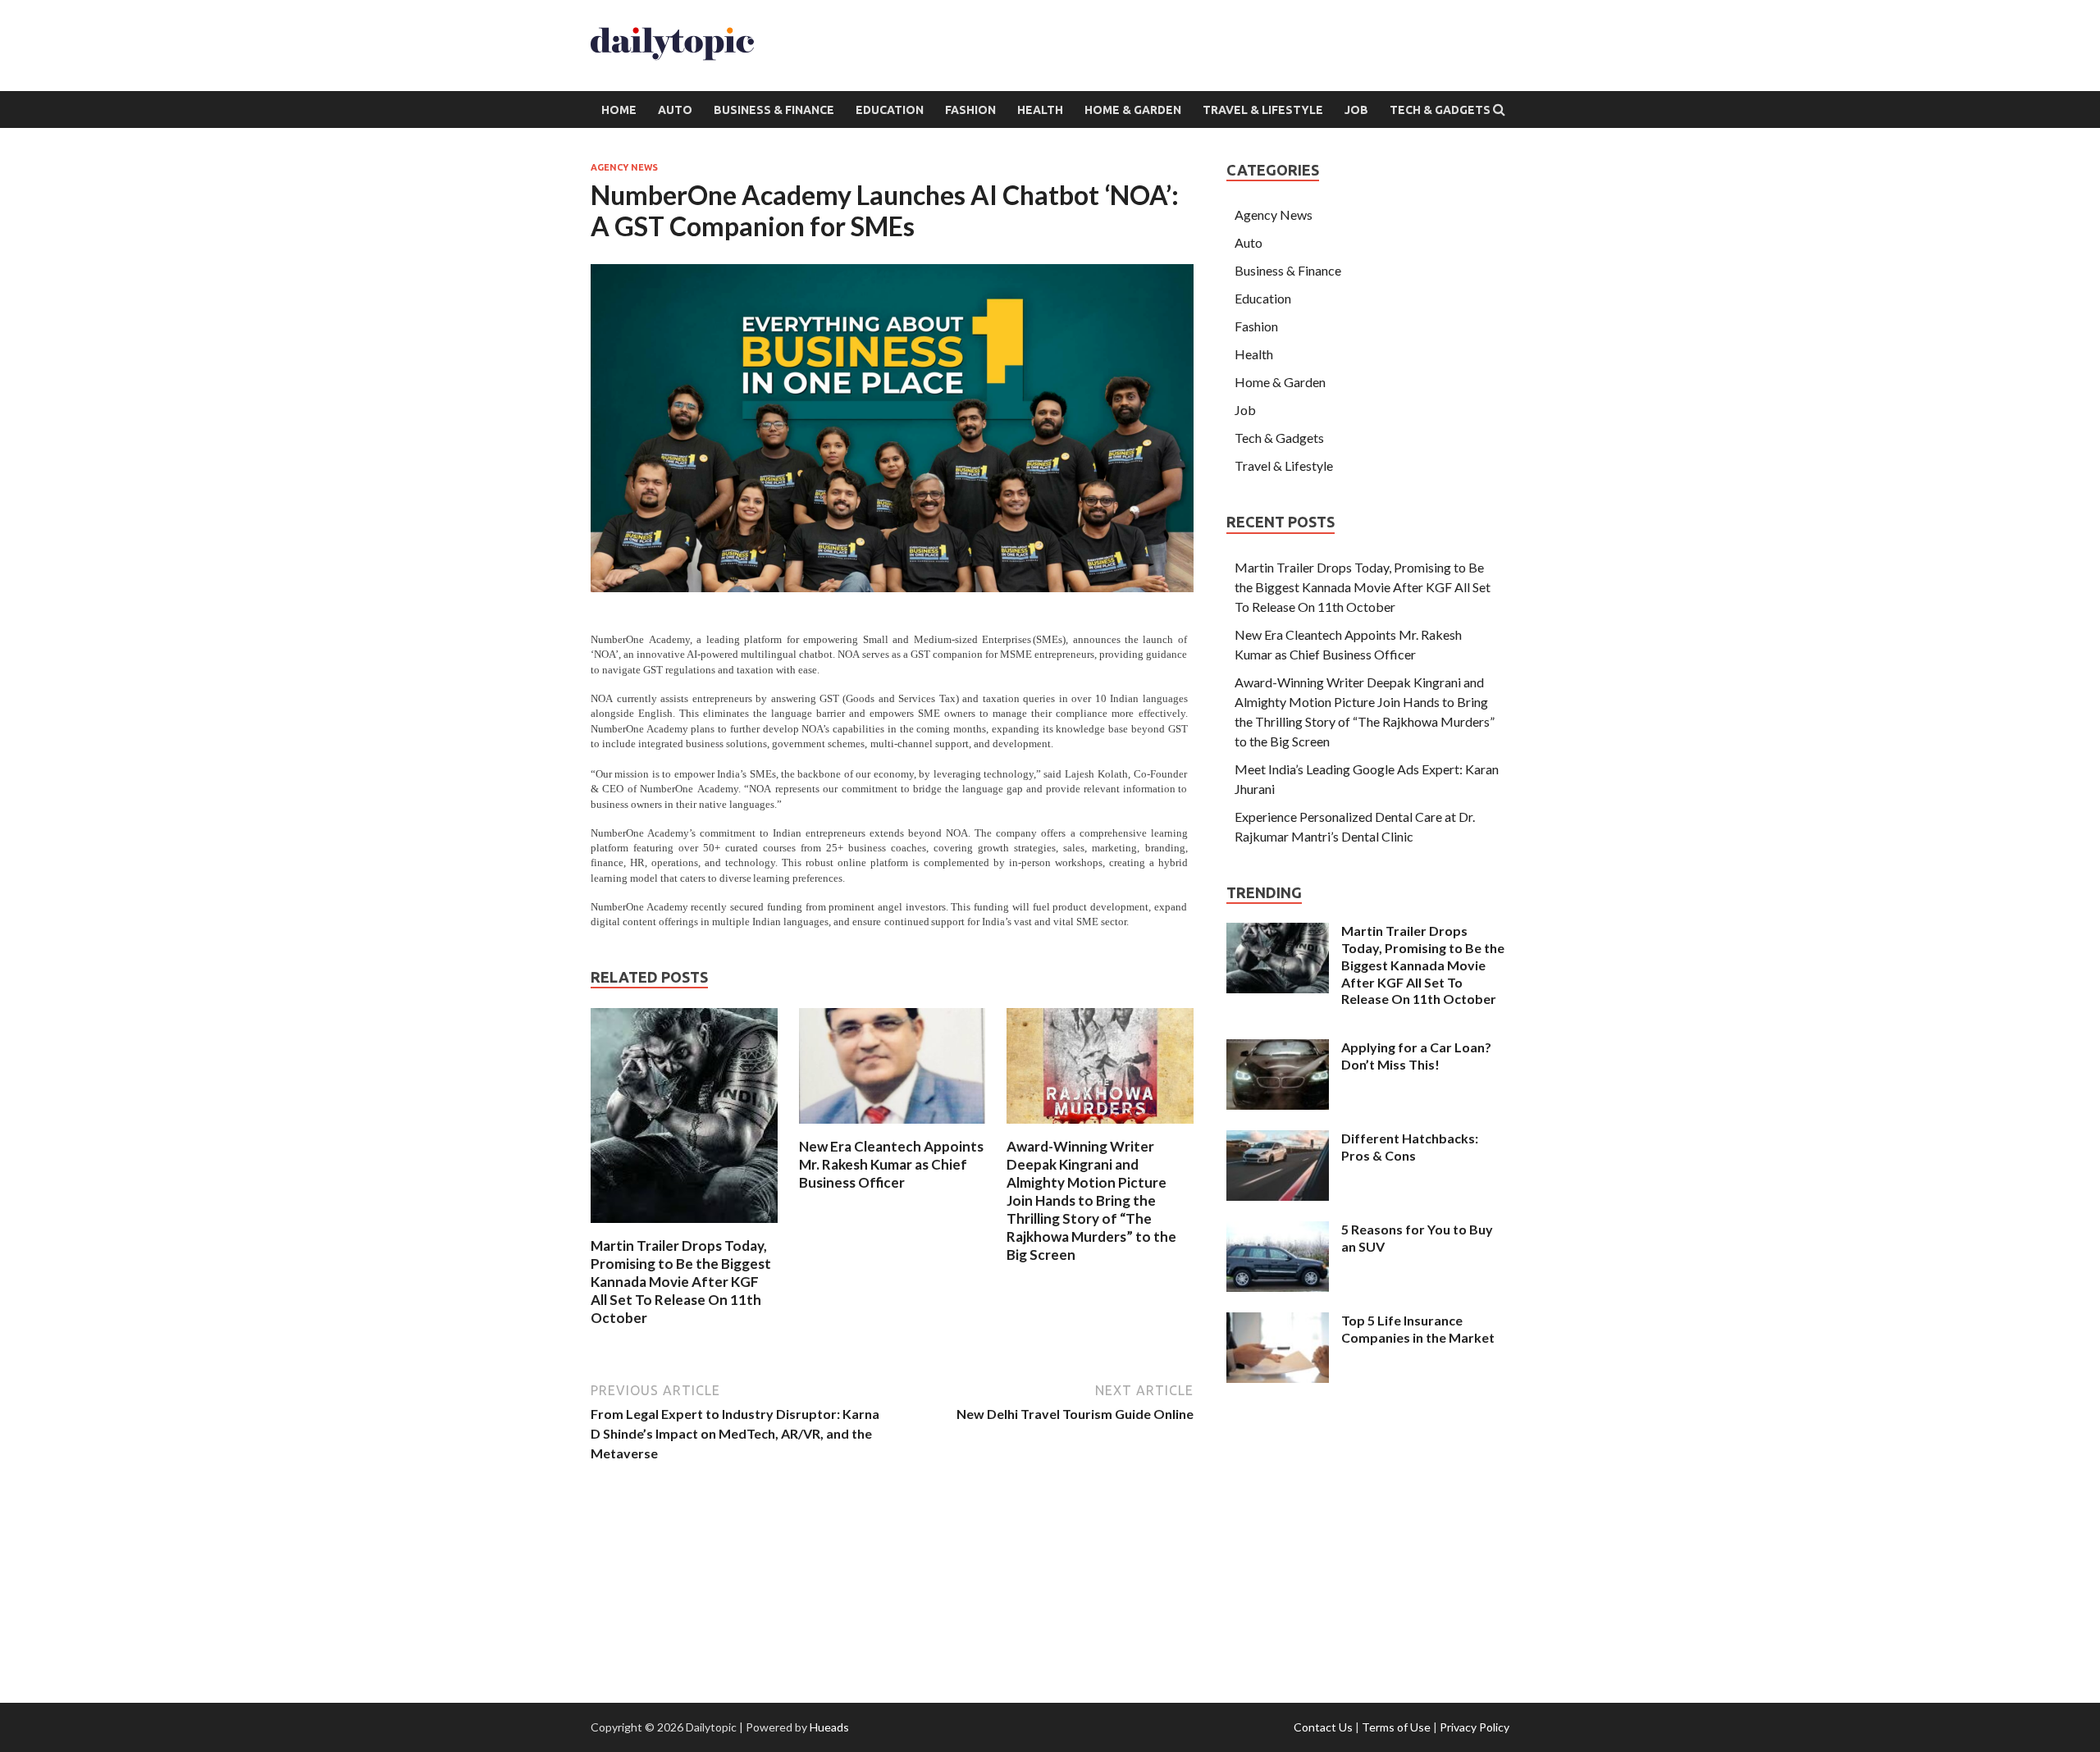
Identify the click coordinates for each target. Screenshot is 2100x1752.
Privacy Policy (1475, 1727)
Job (1356, 110)
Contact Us (1323, 1727)
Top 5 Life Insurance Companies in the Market (1418, 1329)
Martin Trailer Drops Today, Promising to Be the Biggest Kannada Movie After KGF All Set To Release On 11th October (681, 1282)
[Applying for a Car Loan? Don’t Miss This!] (1278, 1049)
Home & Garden (1133, 110)
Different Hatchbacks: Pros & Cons (1410, 1147)
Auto (675, 110)
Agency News (624, 167)
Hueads (829, 1727)
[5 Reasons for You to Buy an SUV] (1278, 1231)
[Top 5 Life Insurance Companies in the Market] (1278, 1322)
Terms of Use (1396, 1727)
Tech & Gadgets (1440, 110)
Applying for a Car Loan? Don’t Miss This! (1416, 1056)
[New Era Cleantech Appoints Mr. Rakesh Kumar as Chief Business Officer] (892, 1127)
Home (619, 110)
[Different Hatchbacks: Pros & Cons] (1278, 1140)
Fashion (970, 110)
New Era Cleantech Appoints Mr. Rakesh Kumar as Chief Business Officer (891, 1164)
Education (890, 110)
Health (1040, 110)
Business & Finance (774, 110)
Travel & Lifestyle (1263, 110)
